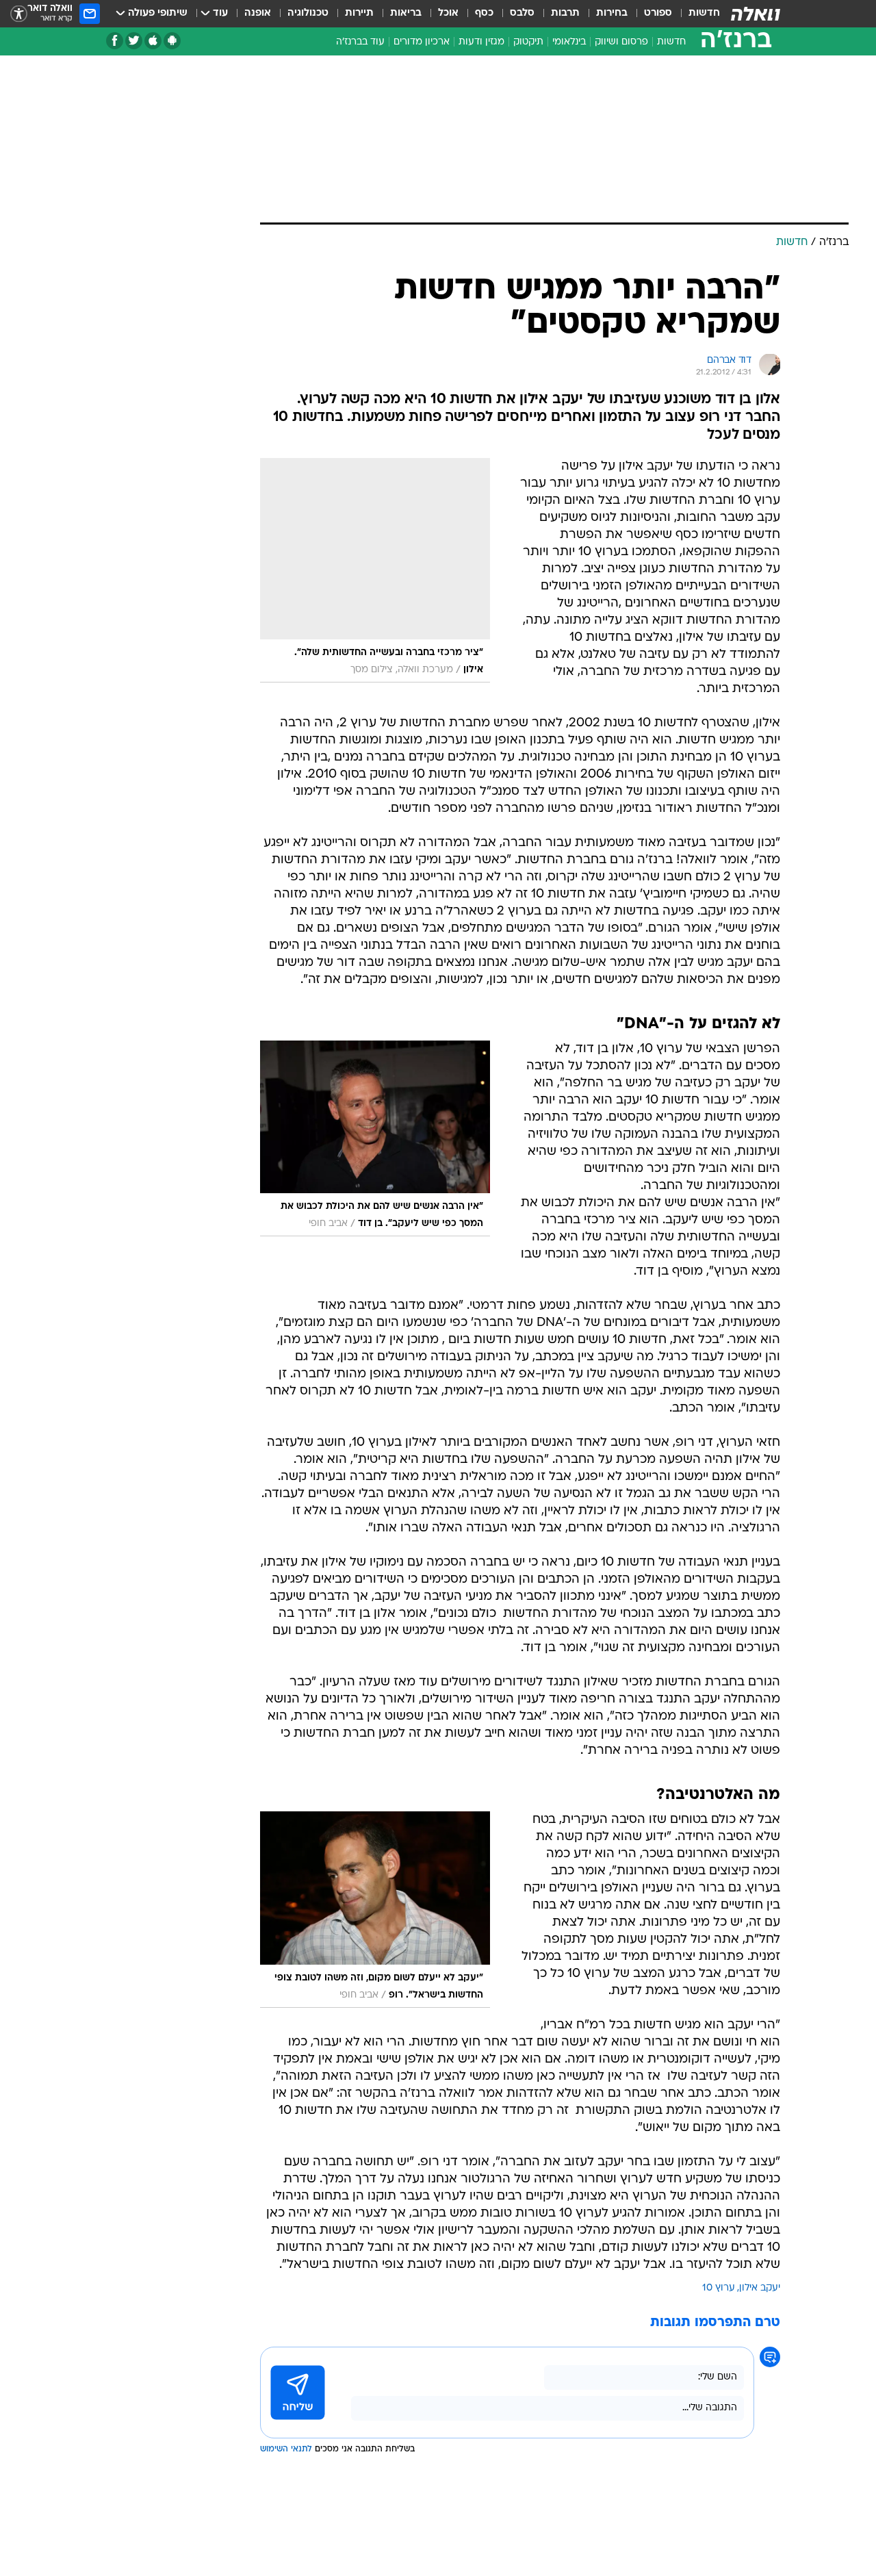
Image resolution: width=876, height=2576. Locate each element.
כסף (484, 13)
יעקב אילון (760, 2288)
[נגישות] (19, 14)
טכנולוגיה (308, 13)
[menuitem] (696, 14)
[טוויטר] (134, 41)
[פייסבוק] (115, 41)
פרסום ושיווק (621, 42)
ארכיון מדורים (422, 42)
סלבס (522, 13)
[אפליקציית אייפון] (153, 41)
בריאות (406, 13)
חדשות (704, 13)
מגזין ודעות (481, 42)
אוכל (448, 13)
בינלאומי (569, 42)
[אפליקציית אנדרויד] (172, 41)
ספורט (658, 13)
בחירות (612, 13)
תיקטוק (528, 42)
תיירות (359, 13)
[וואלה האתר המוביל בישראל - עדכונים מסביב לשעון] (756, 14)
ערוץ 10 (719, 2288)
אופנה (258, 13)
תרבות (565, 13)
